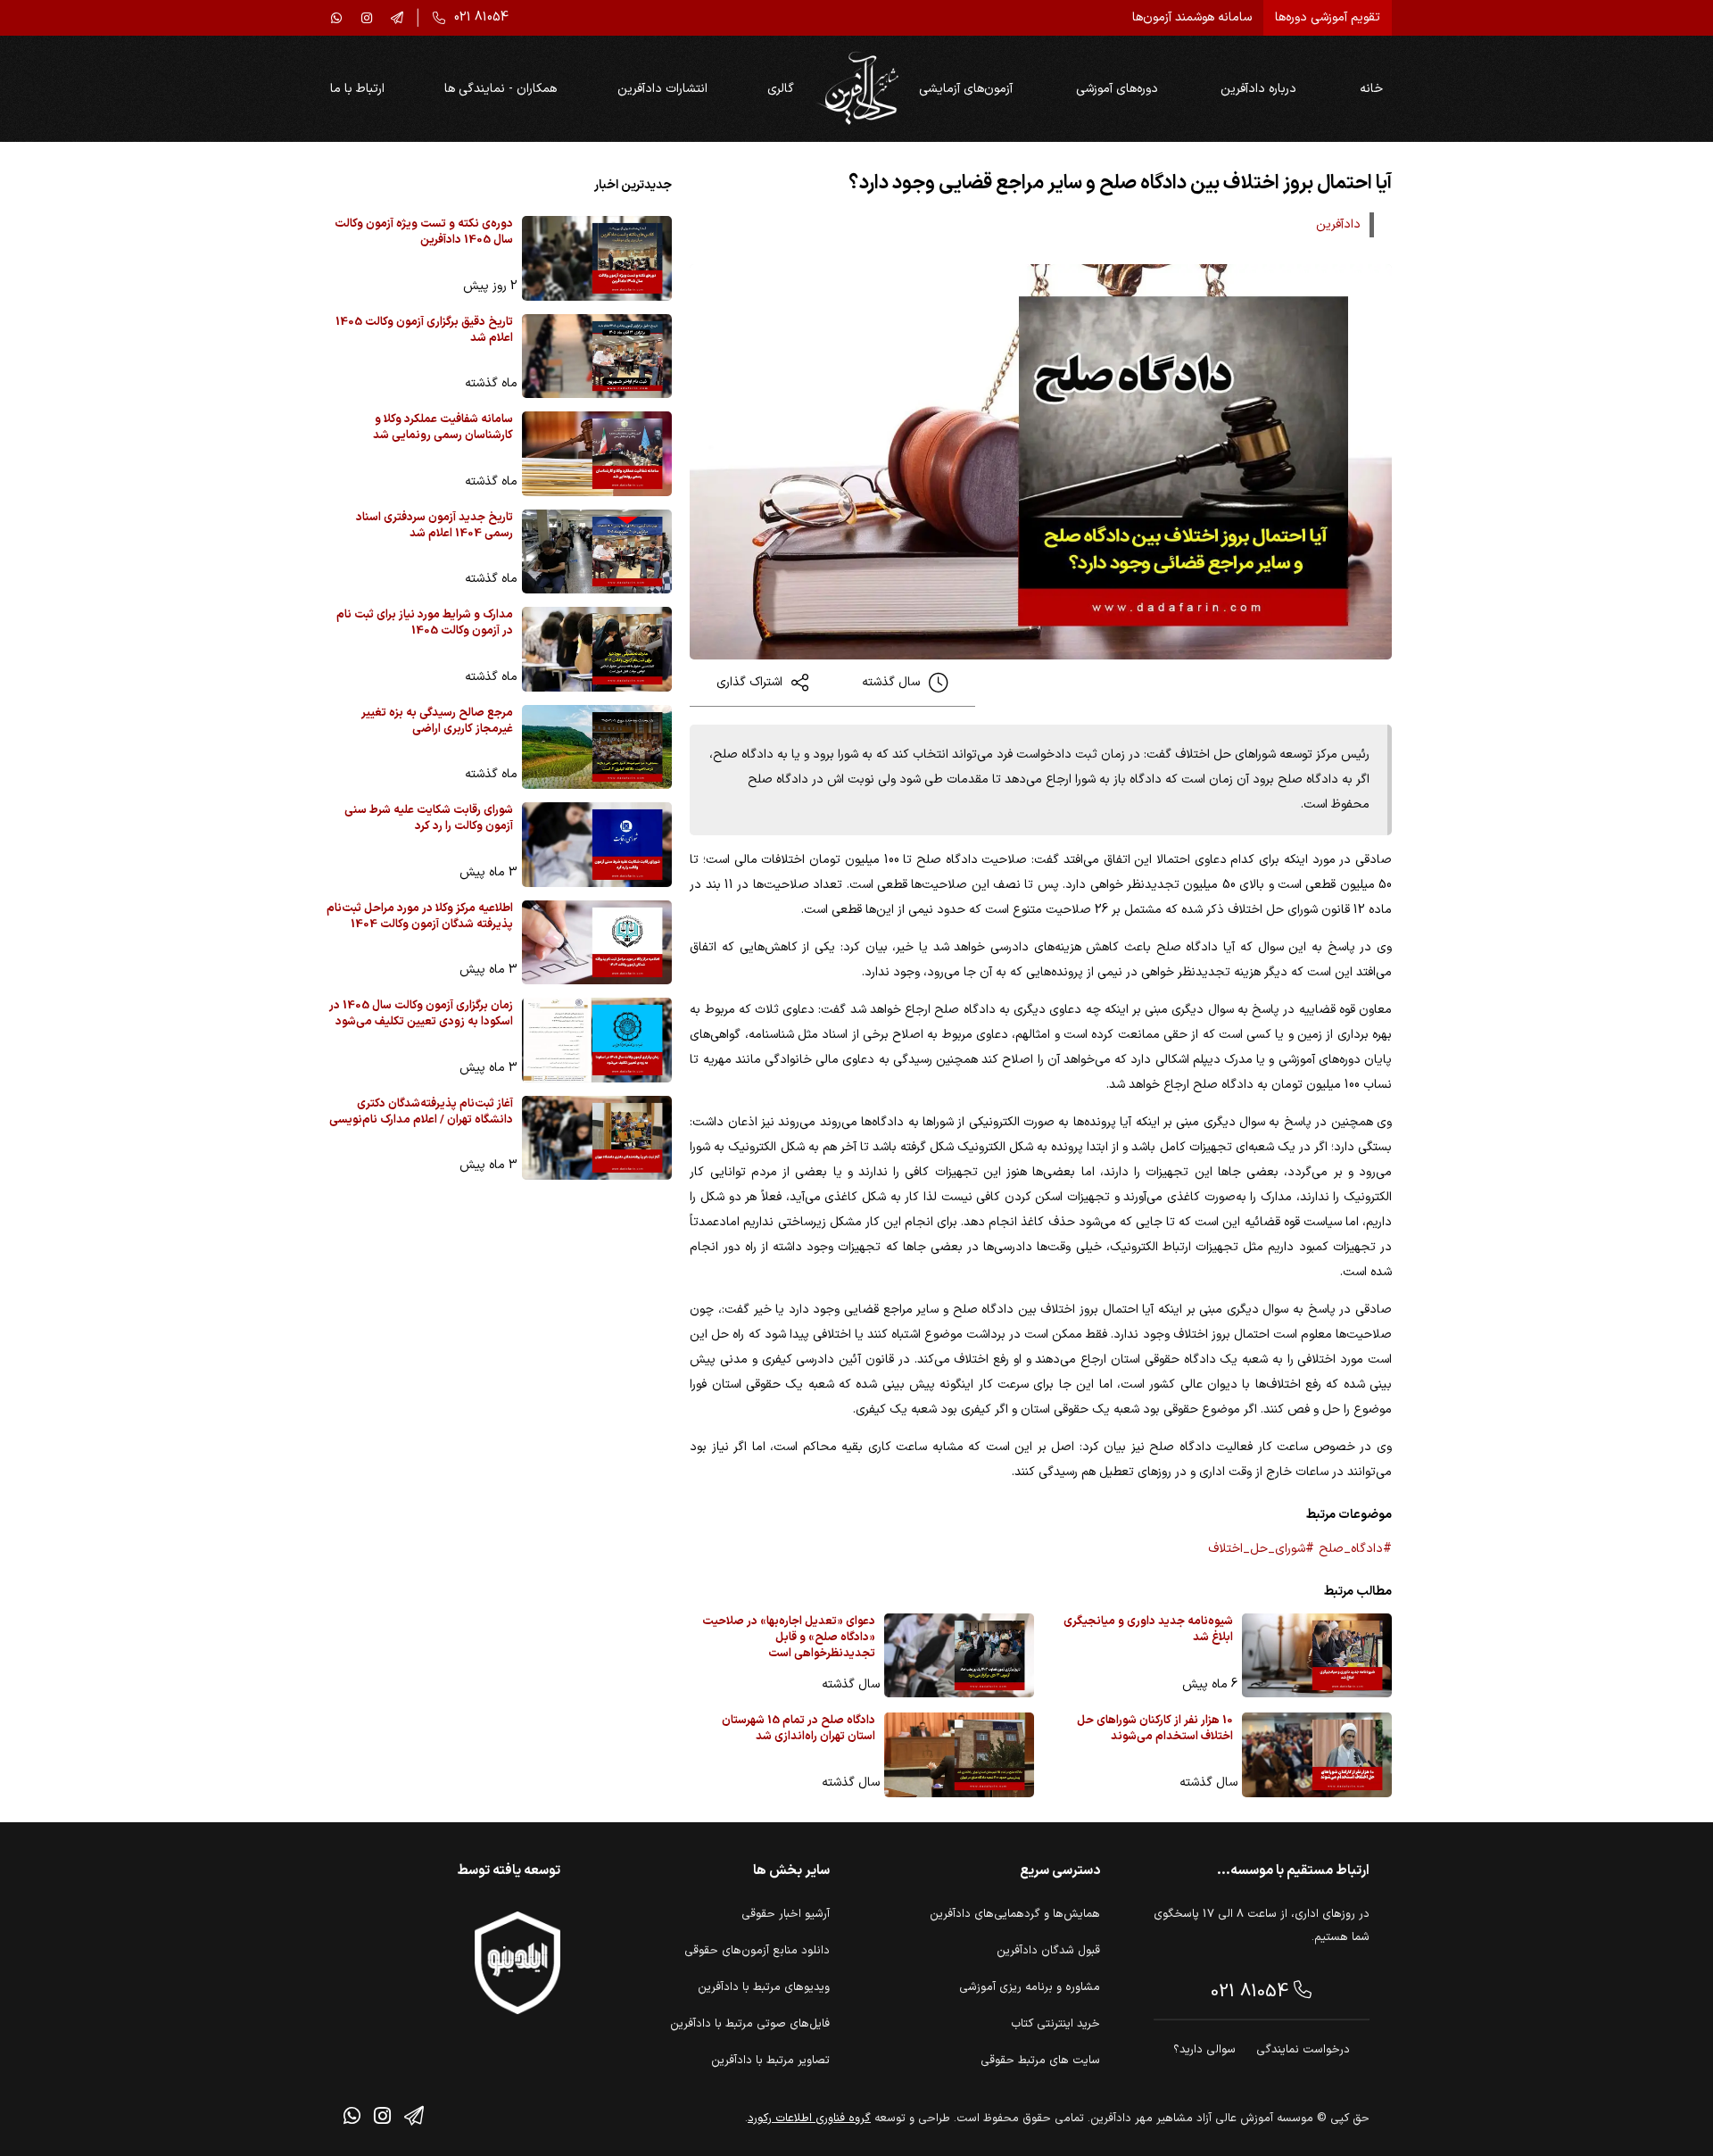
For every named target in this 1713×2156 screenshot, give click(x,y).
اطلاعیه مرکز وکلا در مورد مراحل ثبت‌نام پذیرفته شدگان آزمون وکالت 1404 (420, 917)
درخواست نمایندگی (1303, 2050)
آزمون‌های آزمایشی (966, 89)
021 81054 (1252, 1992)
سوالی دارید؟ (1204, 2050)
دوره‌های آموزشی (1117, 89)
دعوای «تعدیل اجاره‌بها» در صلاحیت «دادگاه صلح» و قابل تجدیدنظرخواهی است (789, 1638)
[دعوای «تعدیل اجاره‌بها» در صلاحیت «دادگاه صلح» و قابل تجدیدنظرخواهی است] (959, 1656)
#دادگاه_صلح (1355, 1549)
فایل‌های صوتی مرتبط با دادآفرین (750, 2024)
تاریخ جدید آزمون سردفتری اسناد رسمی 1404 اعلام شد (434, 526)
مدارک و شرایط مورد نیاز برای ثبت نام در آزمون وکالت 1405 (425, 623)
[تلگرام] (397, 18)
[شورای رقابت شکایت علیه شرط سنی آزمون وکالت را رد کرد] (597, 845)
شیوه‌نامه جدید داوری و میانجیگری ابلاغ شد (1148, 1630)
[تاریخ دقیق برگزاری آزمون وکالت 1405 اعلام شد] (597, 357)
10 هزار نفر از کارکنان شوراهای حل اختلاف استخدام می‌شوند (1155, 1729)
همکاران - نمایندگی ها (501, 89)
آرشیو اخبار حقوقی (786, 1914)
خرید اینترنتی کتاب (1055, 2024)
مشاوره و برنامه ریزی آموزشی (1030, 1987)
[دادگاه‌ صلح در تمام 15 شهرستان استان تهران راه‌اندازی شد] (959, 1755)
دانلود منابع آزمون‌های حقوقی (757, 1951)
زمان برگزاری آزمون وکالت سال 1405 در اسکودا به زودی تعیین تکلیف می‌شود (421, 1014)
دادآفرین (1338, 224)
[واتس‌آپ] (336, 18)
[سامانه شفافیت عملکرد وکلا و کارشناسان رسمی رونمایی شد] (597, 454)
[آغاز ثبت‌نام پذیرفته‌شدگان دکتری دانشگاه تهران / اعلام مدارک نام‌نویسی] (597, 1138)
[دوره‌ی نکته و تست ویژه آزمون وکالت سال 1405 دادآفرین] (597, 258)
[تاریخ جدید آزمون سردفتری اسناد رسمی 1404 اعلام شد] (597, 552)
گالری (781, 89)
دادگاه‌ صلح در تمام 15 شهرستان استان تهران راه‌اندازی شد (799, 1729)
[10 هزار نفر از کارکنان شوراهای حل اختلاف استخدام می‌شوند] (1317, 1755)
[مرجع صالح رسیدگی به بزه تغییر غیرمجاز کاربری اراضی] (597, 747)
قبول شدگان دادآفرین (1048, 1951)
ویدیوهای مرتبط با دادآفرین (764, 1987)
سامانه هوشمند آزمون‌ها (1192, 17)
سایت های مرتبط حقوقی (1040, 2061)
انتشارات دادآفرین (662, 89)
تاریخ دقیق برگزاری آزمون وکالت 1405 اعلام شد (424, 331)
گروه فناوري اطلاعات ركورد (809, 2119)
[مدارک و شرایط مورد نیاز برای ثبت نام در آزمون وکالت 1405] (597, 649)
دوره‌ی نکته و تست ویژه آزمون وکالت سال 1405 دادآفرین (424, 232)
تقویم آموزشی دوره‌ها (1328, 17)
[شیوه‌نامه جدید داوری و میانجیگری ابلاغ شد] (1317, 1656)
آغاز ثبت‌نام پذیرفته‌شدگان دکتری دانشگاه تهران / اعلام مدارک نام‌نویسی (421, 1112)
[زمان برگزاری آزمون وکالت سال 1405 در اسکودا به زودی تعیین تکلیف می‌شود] (597, 1040)
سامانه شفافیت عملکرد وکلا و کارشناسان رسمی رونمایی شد (443, 428)
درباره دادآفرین (1258, 89)
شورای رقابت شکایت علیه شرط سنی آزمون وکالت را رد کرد (429, 819)
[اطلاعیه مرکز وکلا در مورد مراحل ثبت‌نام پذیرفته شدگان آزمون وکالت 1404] (597, 943)
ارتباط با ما (357, 89)
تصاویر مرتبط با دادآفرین (770, 2061)
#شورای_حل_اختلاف (1261, 1549)
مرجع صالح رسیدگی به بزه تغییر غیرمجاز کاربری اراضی (437, 721)
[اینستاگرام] (367, 18)
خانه (1371, 89)
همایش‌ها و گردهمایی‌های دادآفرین (1015, 1914)
